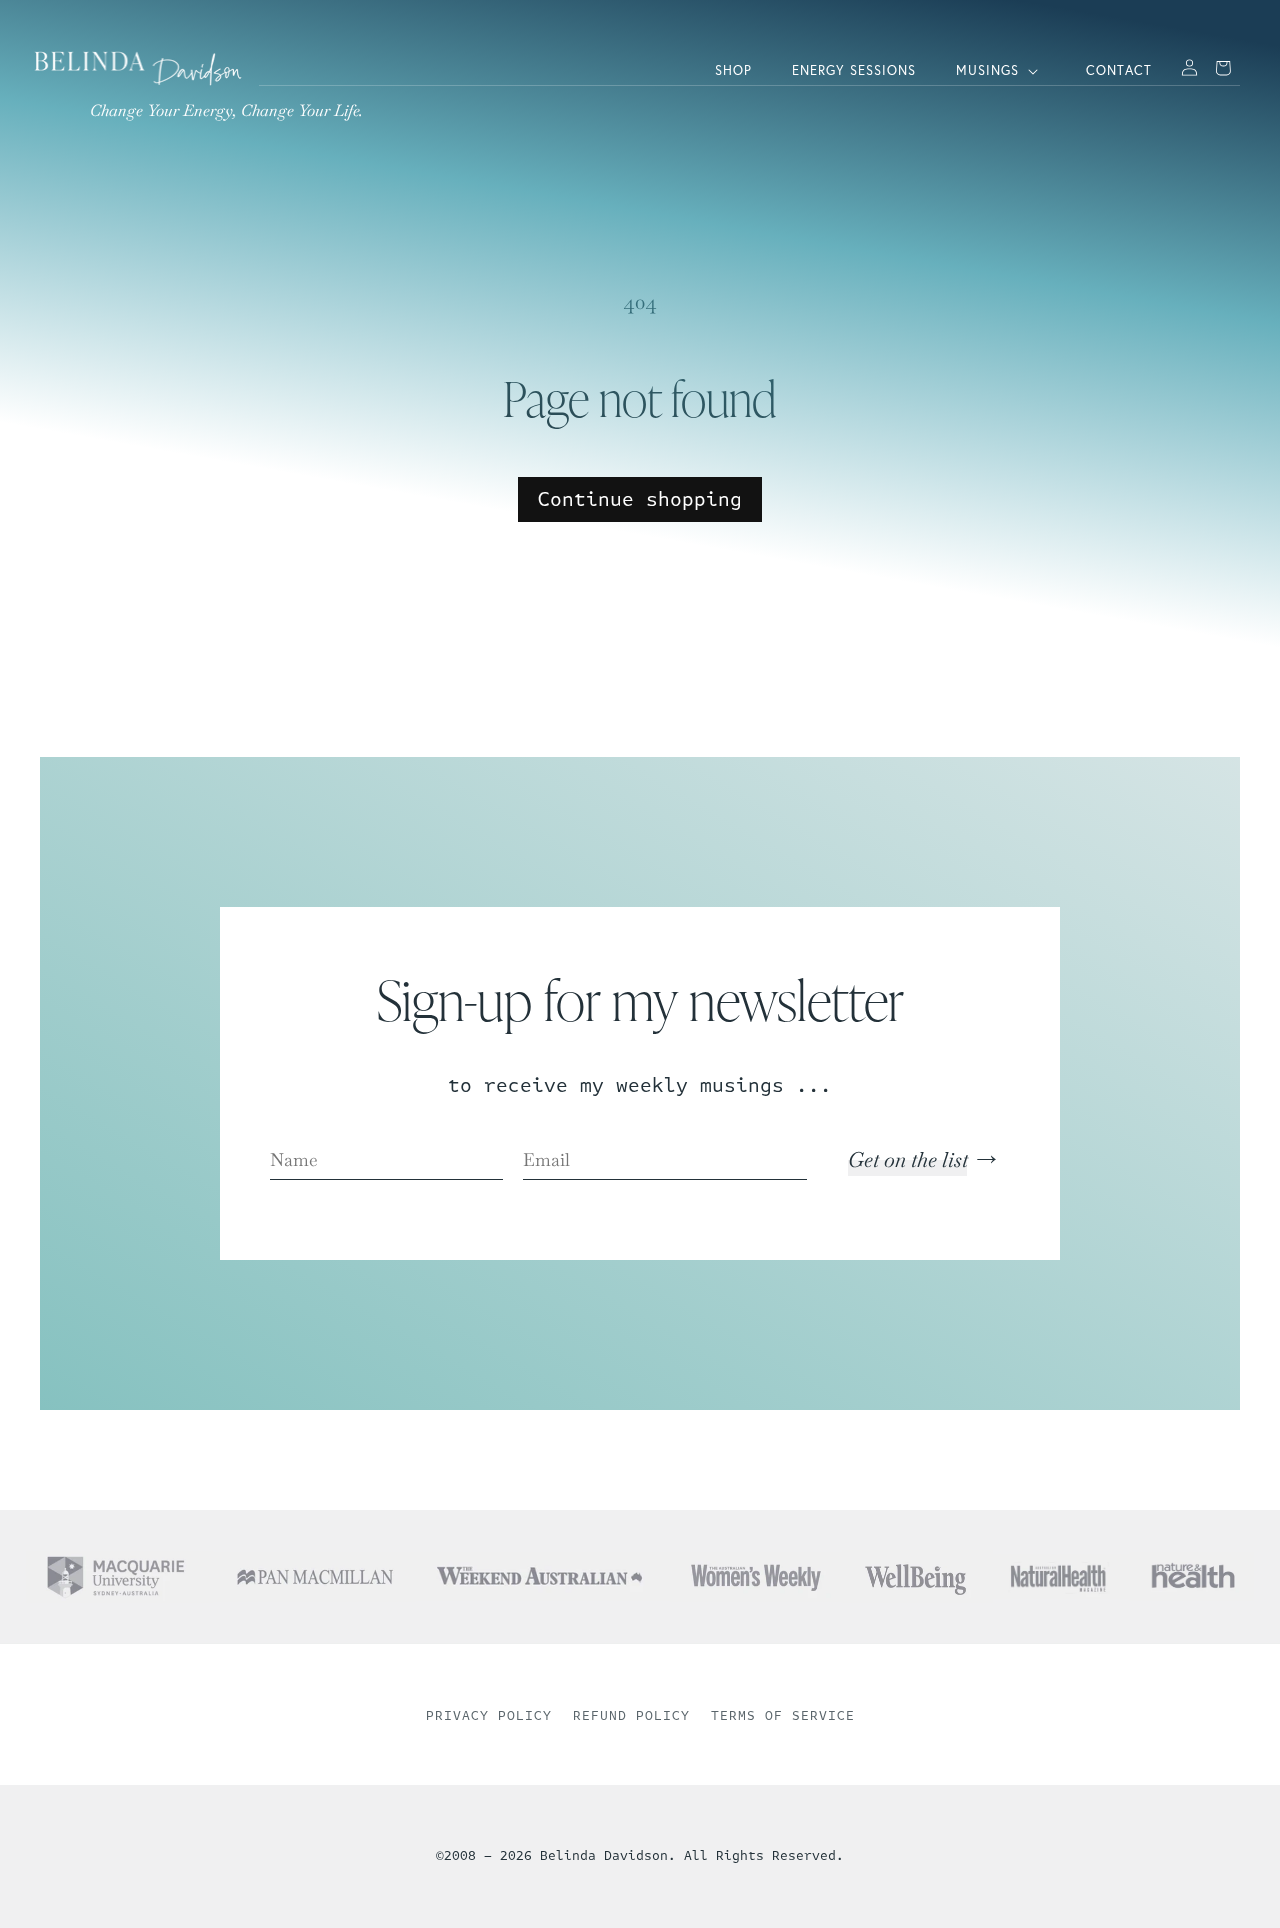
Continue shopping (640, 499)
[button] (1001, 71)
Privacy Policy (489, 1716)
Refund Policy (631, 1716)
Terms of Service (783, 1716)
